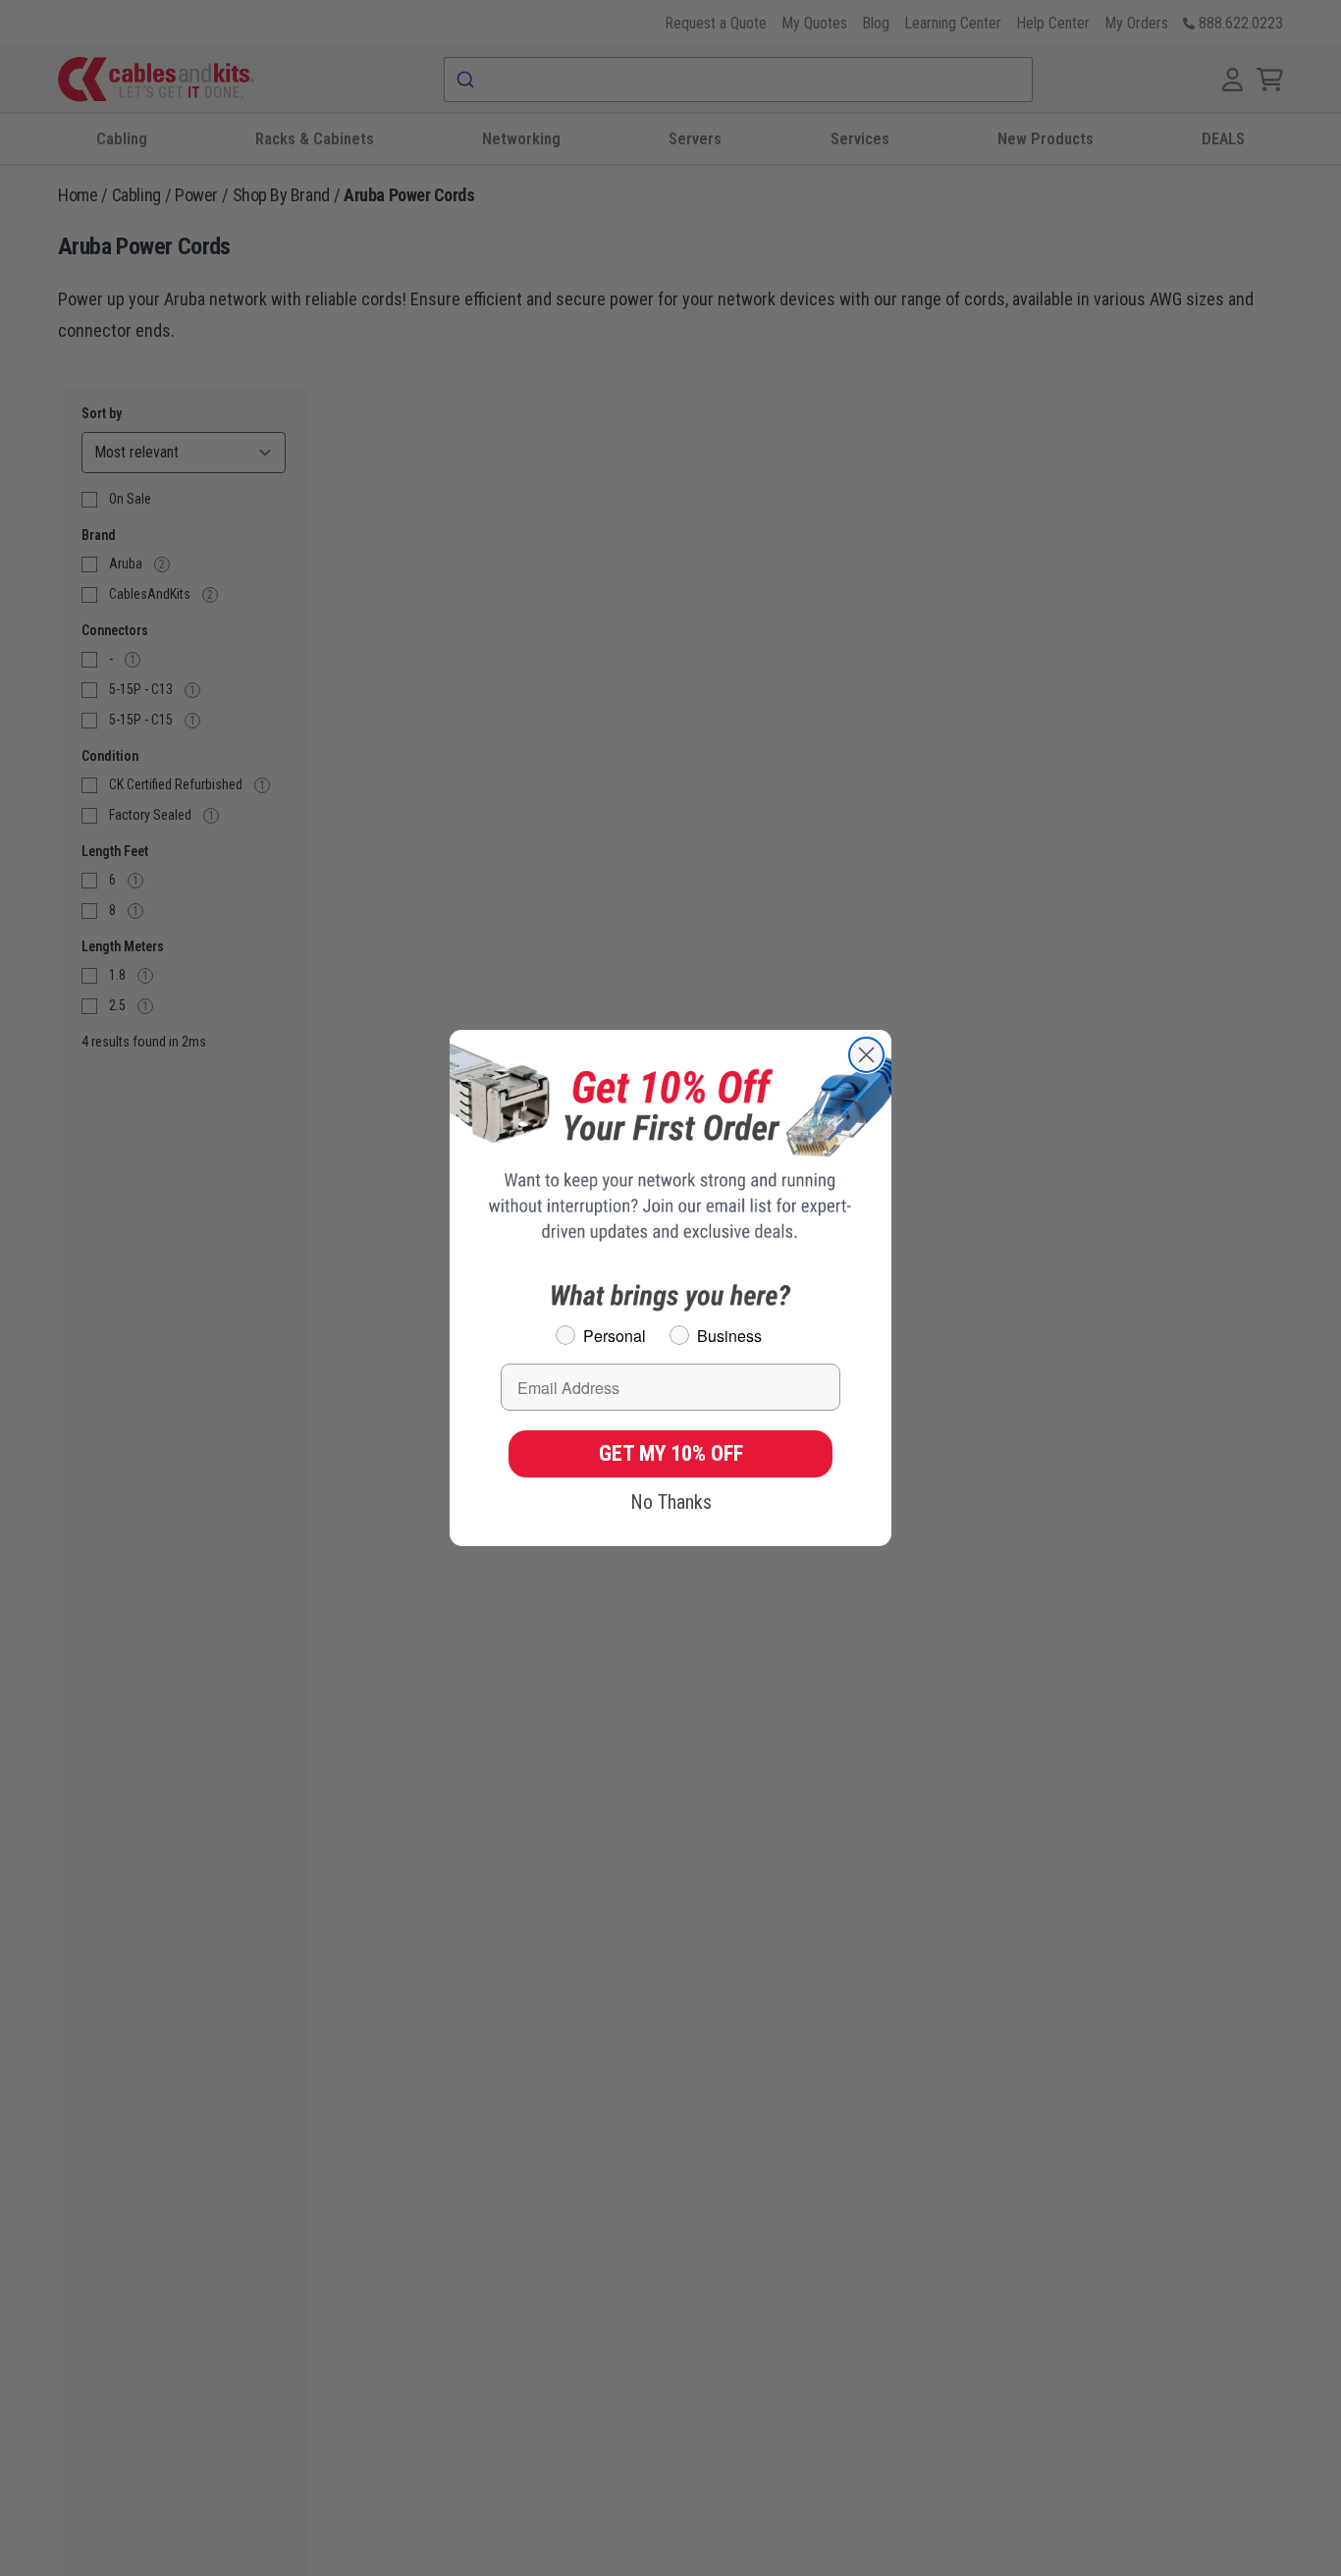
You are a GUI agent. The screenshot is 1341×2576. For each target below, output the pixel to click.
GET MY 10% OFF (671, 1453)
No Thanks (671, 1502)
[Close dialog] (866, 1055)
